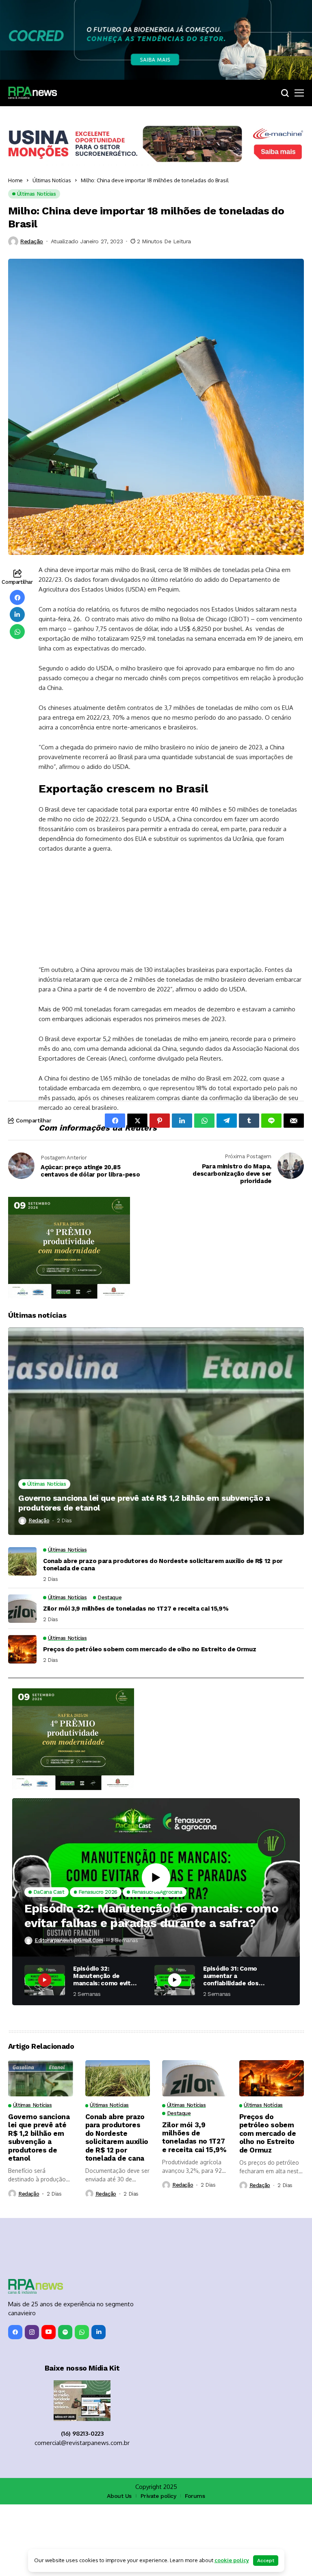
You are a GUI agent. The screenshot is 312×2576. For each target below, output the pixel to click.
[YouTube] (49, 2404)
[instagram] (32, 2404)
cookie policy (232, 2560)
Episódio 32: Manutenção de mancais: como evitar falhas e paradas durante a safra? (151, 1987)
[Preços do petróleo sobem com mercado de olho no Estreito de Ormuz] (22, 1721)
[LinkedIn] (99, 2404)
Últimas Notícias (52, 180)
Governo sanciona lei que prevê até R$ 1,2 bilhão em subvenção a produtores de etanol (144, 1574)
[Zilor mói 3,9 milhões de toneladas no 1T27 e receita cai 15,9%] (22, 1680)
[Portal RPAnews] (32, 93)
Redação (32, 241)
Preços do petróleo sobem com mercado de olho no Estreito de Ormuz (150, 1721)
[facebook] (15, 2404)
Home (15, 180)
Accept (266, 2561)
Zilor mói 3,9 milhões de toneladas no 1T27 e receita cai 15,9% (136, 1680)
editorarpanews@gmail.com (69, 2012)
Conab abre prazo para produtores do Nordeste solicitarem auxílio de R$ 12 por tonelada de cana (163, 1636)
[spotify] (65, 2404)
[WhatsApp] (82, 2404)
